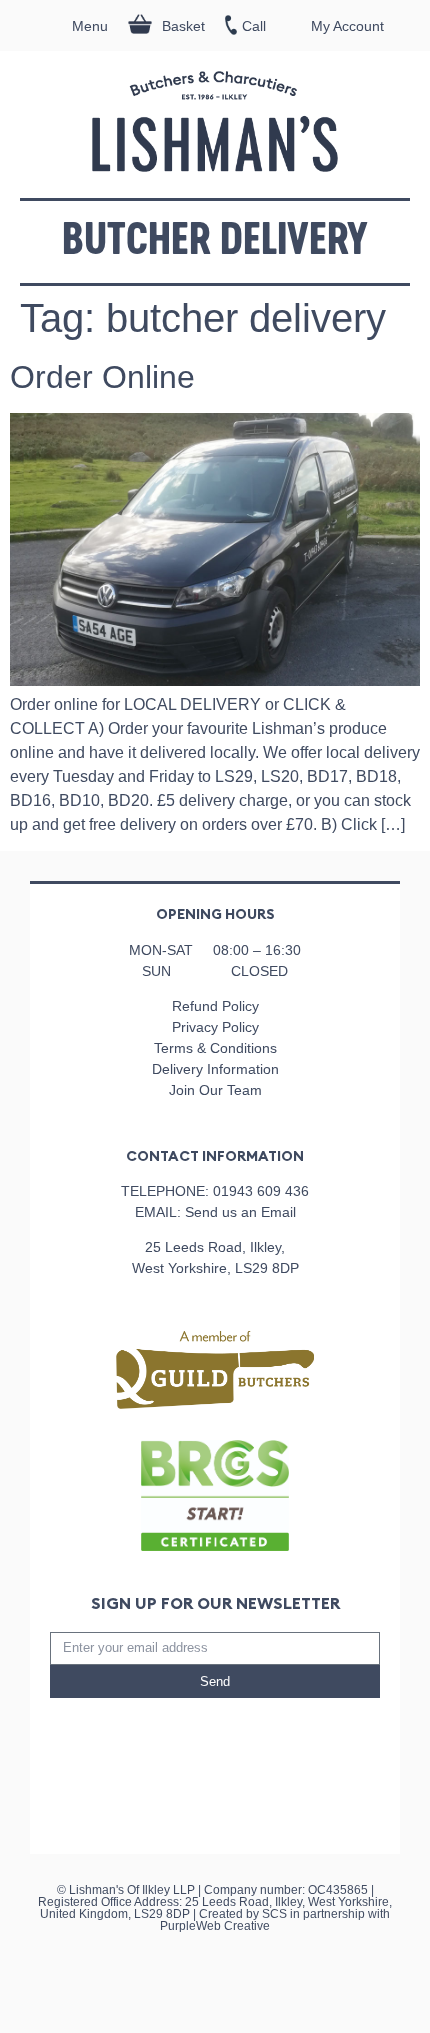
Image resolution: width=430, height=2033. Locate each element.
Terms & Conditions (215, 1048)
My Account (347, 26)
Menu (90, 26)
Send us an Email (240, 1212)
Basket (183, 26)
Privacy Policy (215, 1027)
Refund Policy (215, 1006)
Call (254, 26)
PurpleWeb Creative (215, 1926)
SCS (274, 1914)
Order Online (102, 377)
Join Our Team (215, 1090)
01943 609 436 (261, 1191)
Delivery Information (215, 1069)
